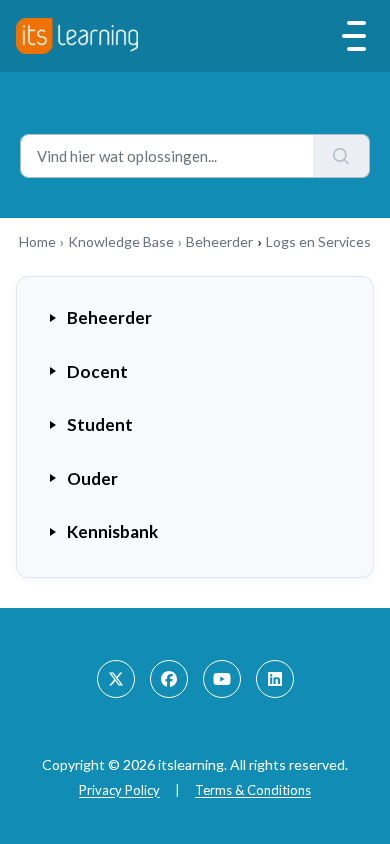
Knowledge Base (121, 241)
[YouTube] (222, 679)
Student (100, 424)
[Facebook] (169, 679)
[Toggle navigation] (354, 36)
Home (37, 241)
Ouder (92, 478)
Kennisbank (112, 531)
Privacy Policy (119, 790)
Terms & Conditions (253, 790)
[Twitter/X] (116, 679)
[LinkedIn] (275, 679)
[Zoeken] (341, 156)
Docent (97, 371)
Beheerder (219, 241)
